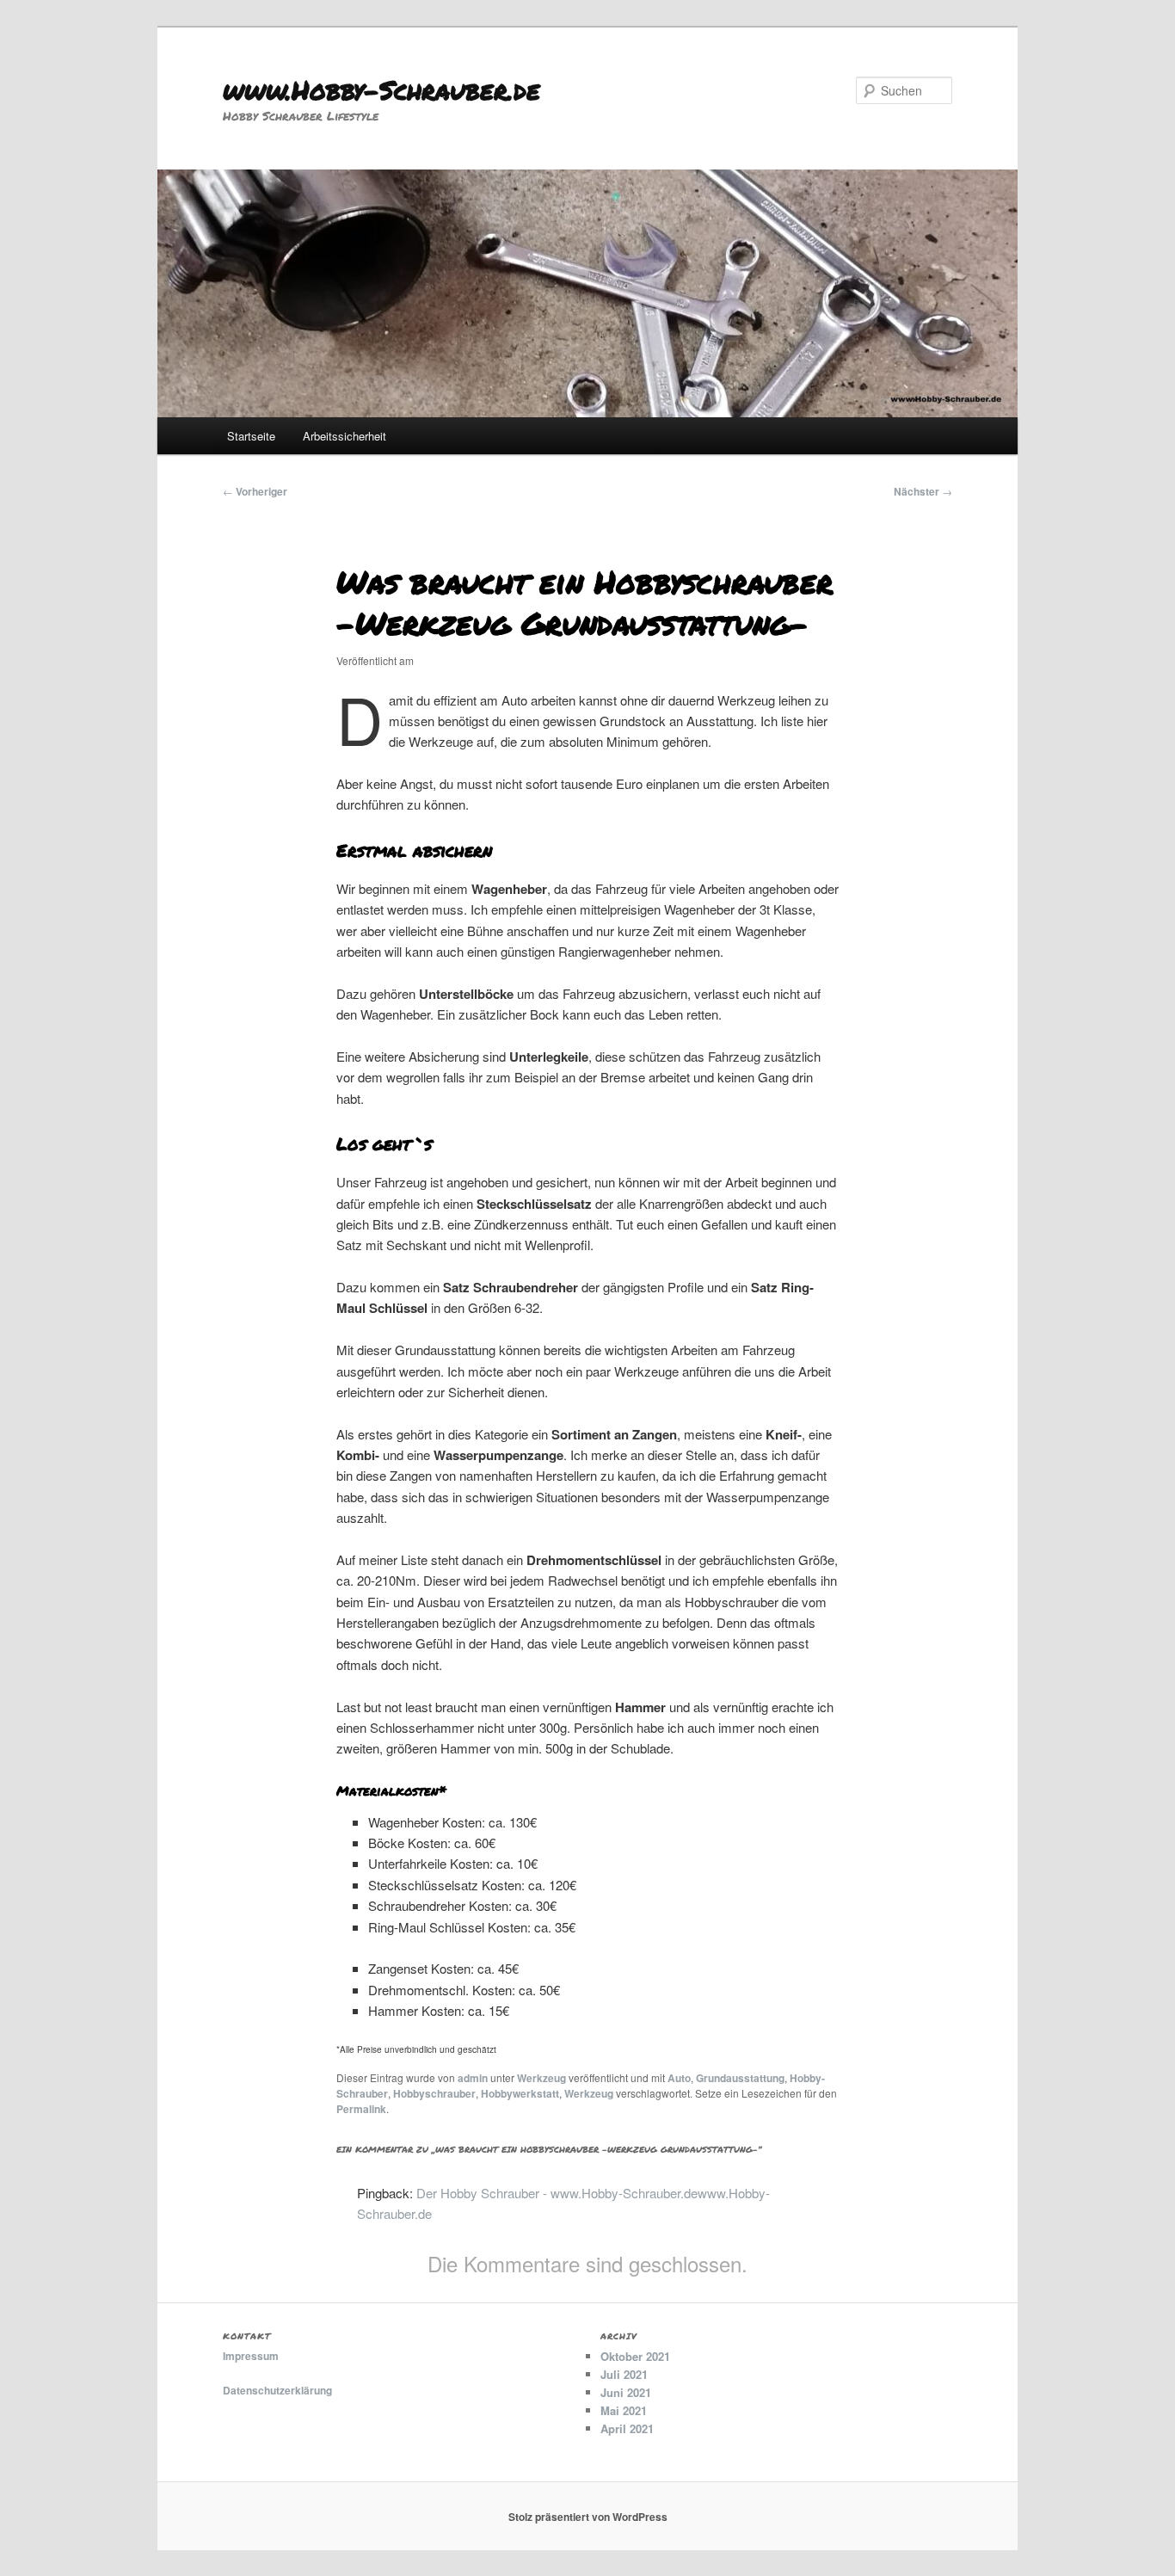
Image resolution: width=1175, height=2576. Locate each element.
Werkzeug (541, 2078)
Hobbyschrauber (434, 2093)
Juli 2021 (624, 2374)
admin (473, 2078)
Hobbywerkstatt (520, 2093)
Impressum (251, 2356)
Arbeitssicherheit (345, 436)
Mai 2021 (624, 2410)
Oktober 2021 (635, 2356)
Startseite (251, 436)
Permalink (361, 2109)
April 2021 (627, 2428)
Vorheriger (255, 491)
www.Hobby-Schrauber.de (381, 90)
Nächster (923, 491)
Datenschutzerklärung (277, 2390)
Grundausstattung (740, 2078)
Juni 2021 (626, 2392)
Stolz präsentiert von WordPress (588, 2517)
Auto (679, 2078)
